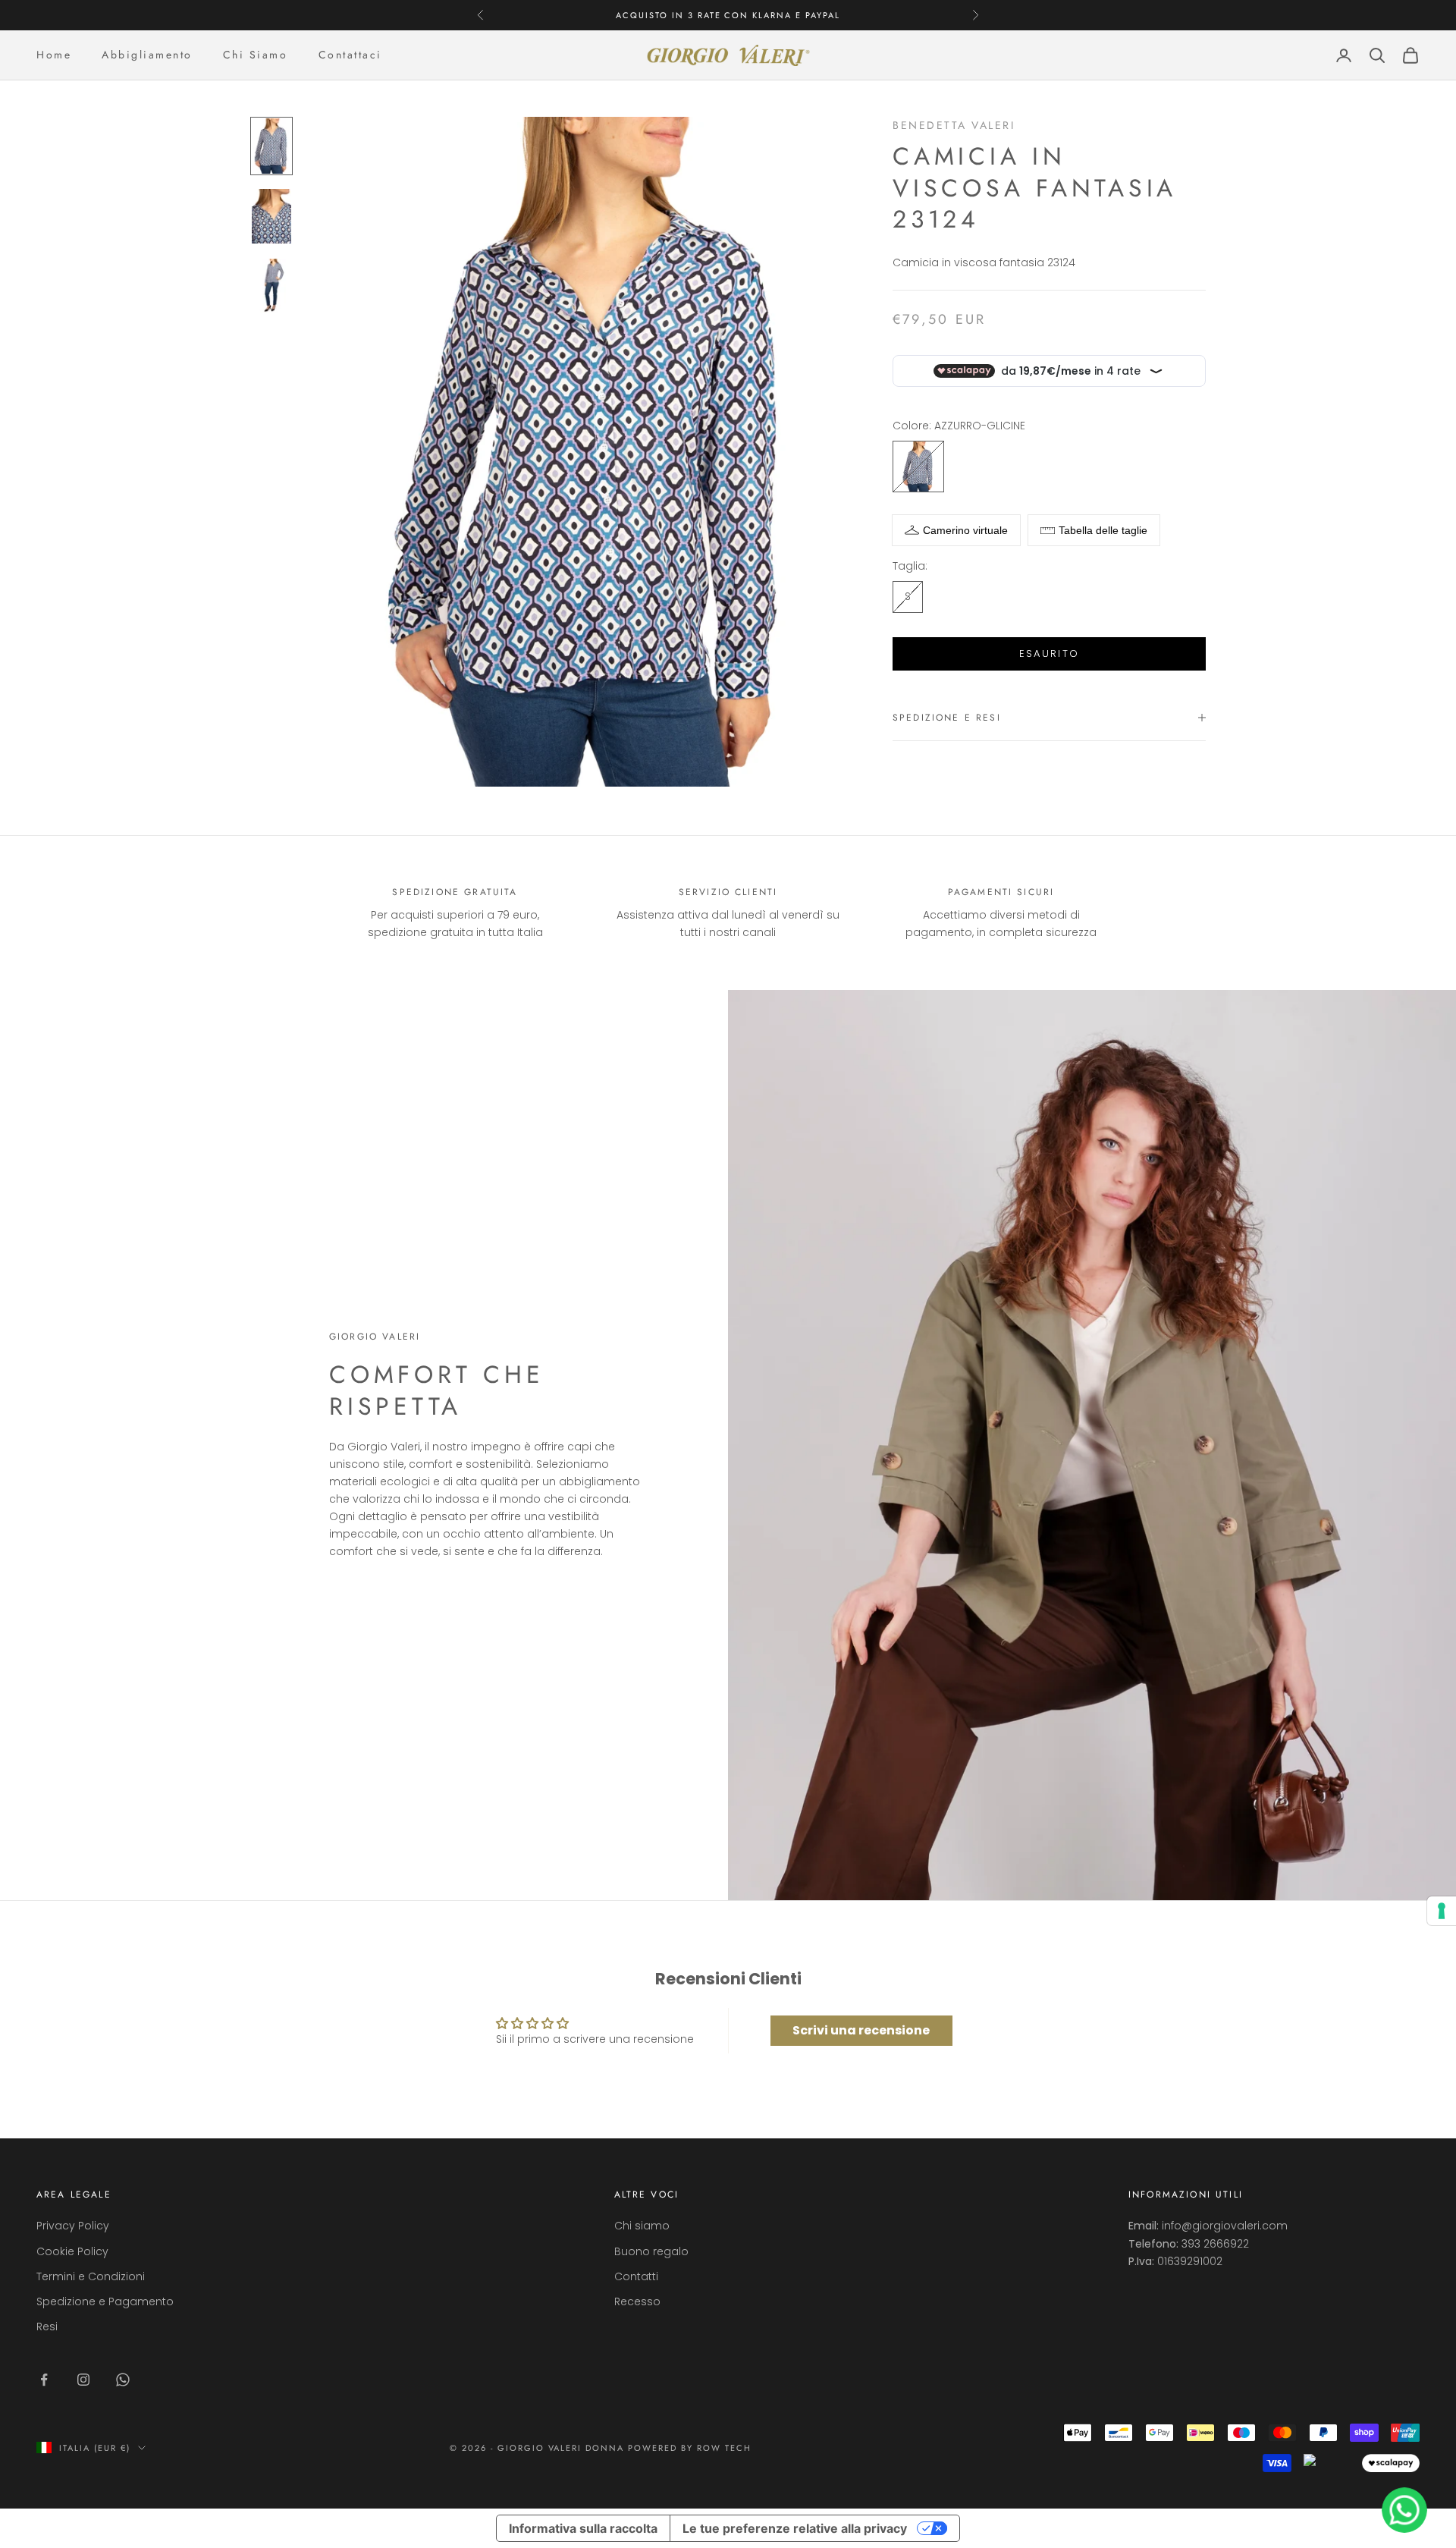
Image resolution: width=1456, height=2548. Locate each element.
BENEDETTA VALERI (954, 125)
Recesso (637, 2301)
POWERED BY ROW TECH (690, 2448)
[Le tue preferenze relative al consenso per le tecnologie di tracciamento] (1442, 1911)
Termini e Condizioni (91, 2276)
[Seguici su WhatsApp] (123, 2380)
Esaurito (1050, 653)
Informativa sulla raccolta (583, 2528)
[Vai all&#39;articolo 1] (271, 146)
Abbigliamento (147, 55)
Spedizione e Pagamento (105, 2301)
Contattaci (350, 55)
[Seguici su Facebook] (44, 2380)
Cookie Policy (72, 2251)
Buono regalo (651, 2251)
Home (54, 55)
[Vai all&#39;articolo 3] (271, 286)
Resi (47, 2327)
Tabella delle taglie (1103, 530)
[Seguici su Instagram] (83, 2380)
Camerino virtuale (965, 530)
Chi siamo (642, 2226)
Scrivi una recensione (861, 2030)
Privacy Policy (73, 2226)
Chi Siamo (256, 55)
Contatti (636, 2276)
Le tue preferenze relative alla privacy (795, 2528)
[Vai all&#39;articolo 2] (271, 216)
